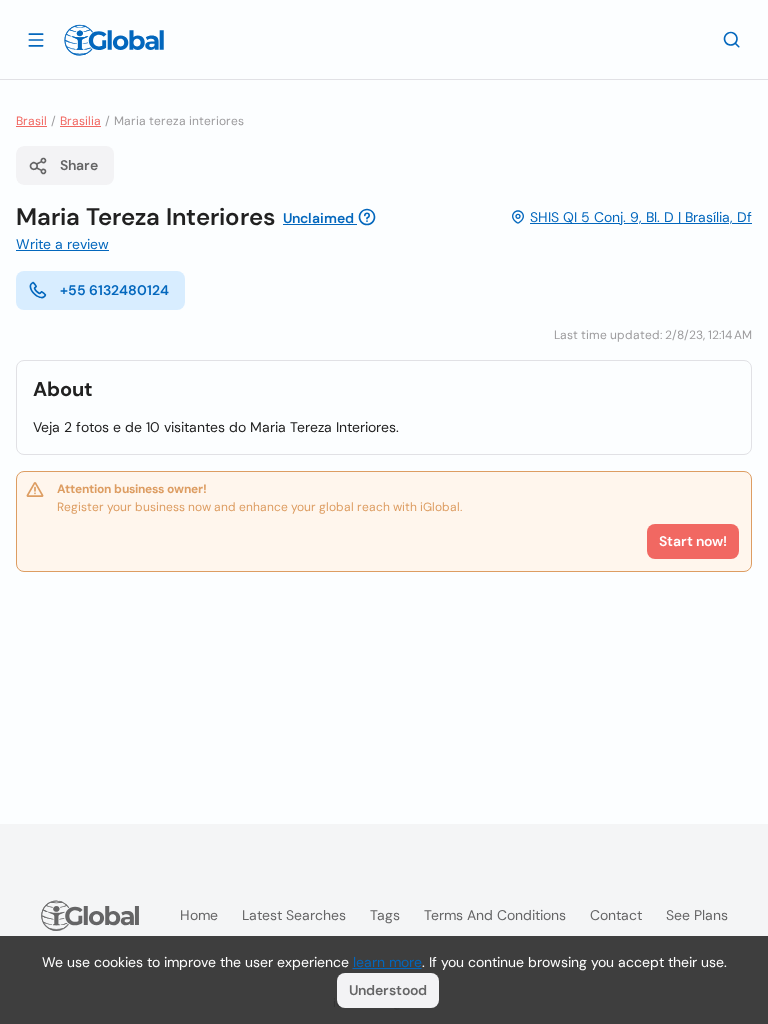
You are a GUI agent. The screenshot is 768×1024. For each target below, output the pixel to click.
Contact (616, 915)
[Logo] (114, 40)
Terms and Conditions (495, 915)
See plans (697, 915)
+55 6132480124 (114, 290)
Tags (385, 915)
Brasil (31, 121)
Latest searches (294, 915)
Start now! (693, 541)
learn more (387, 962)
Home (199, 915)
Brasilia (80, 121)
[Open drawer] (36, 39)
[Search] (732, 39)
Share (79, 165)
